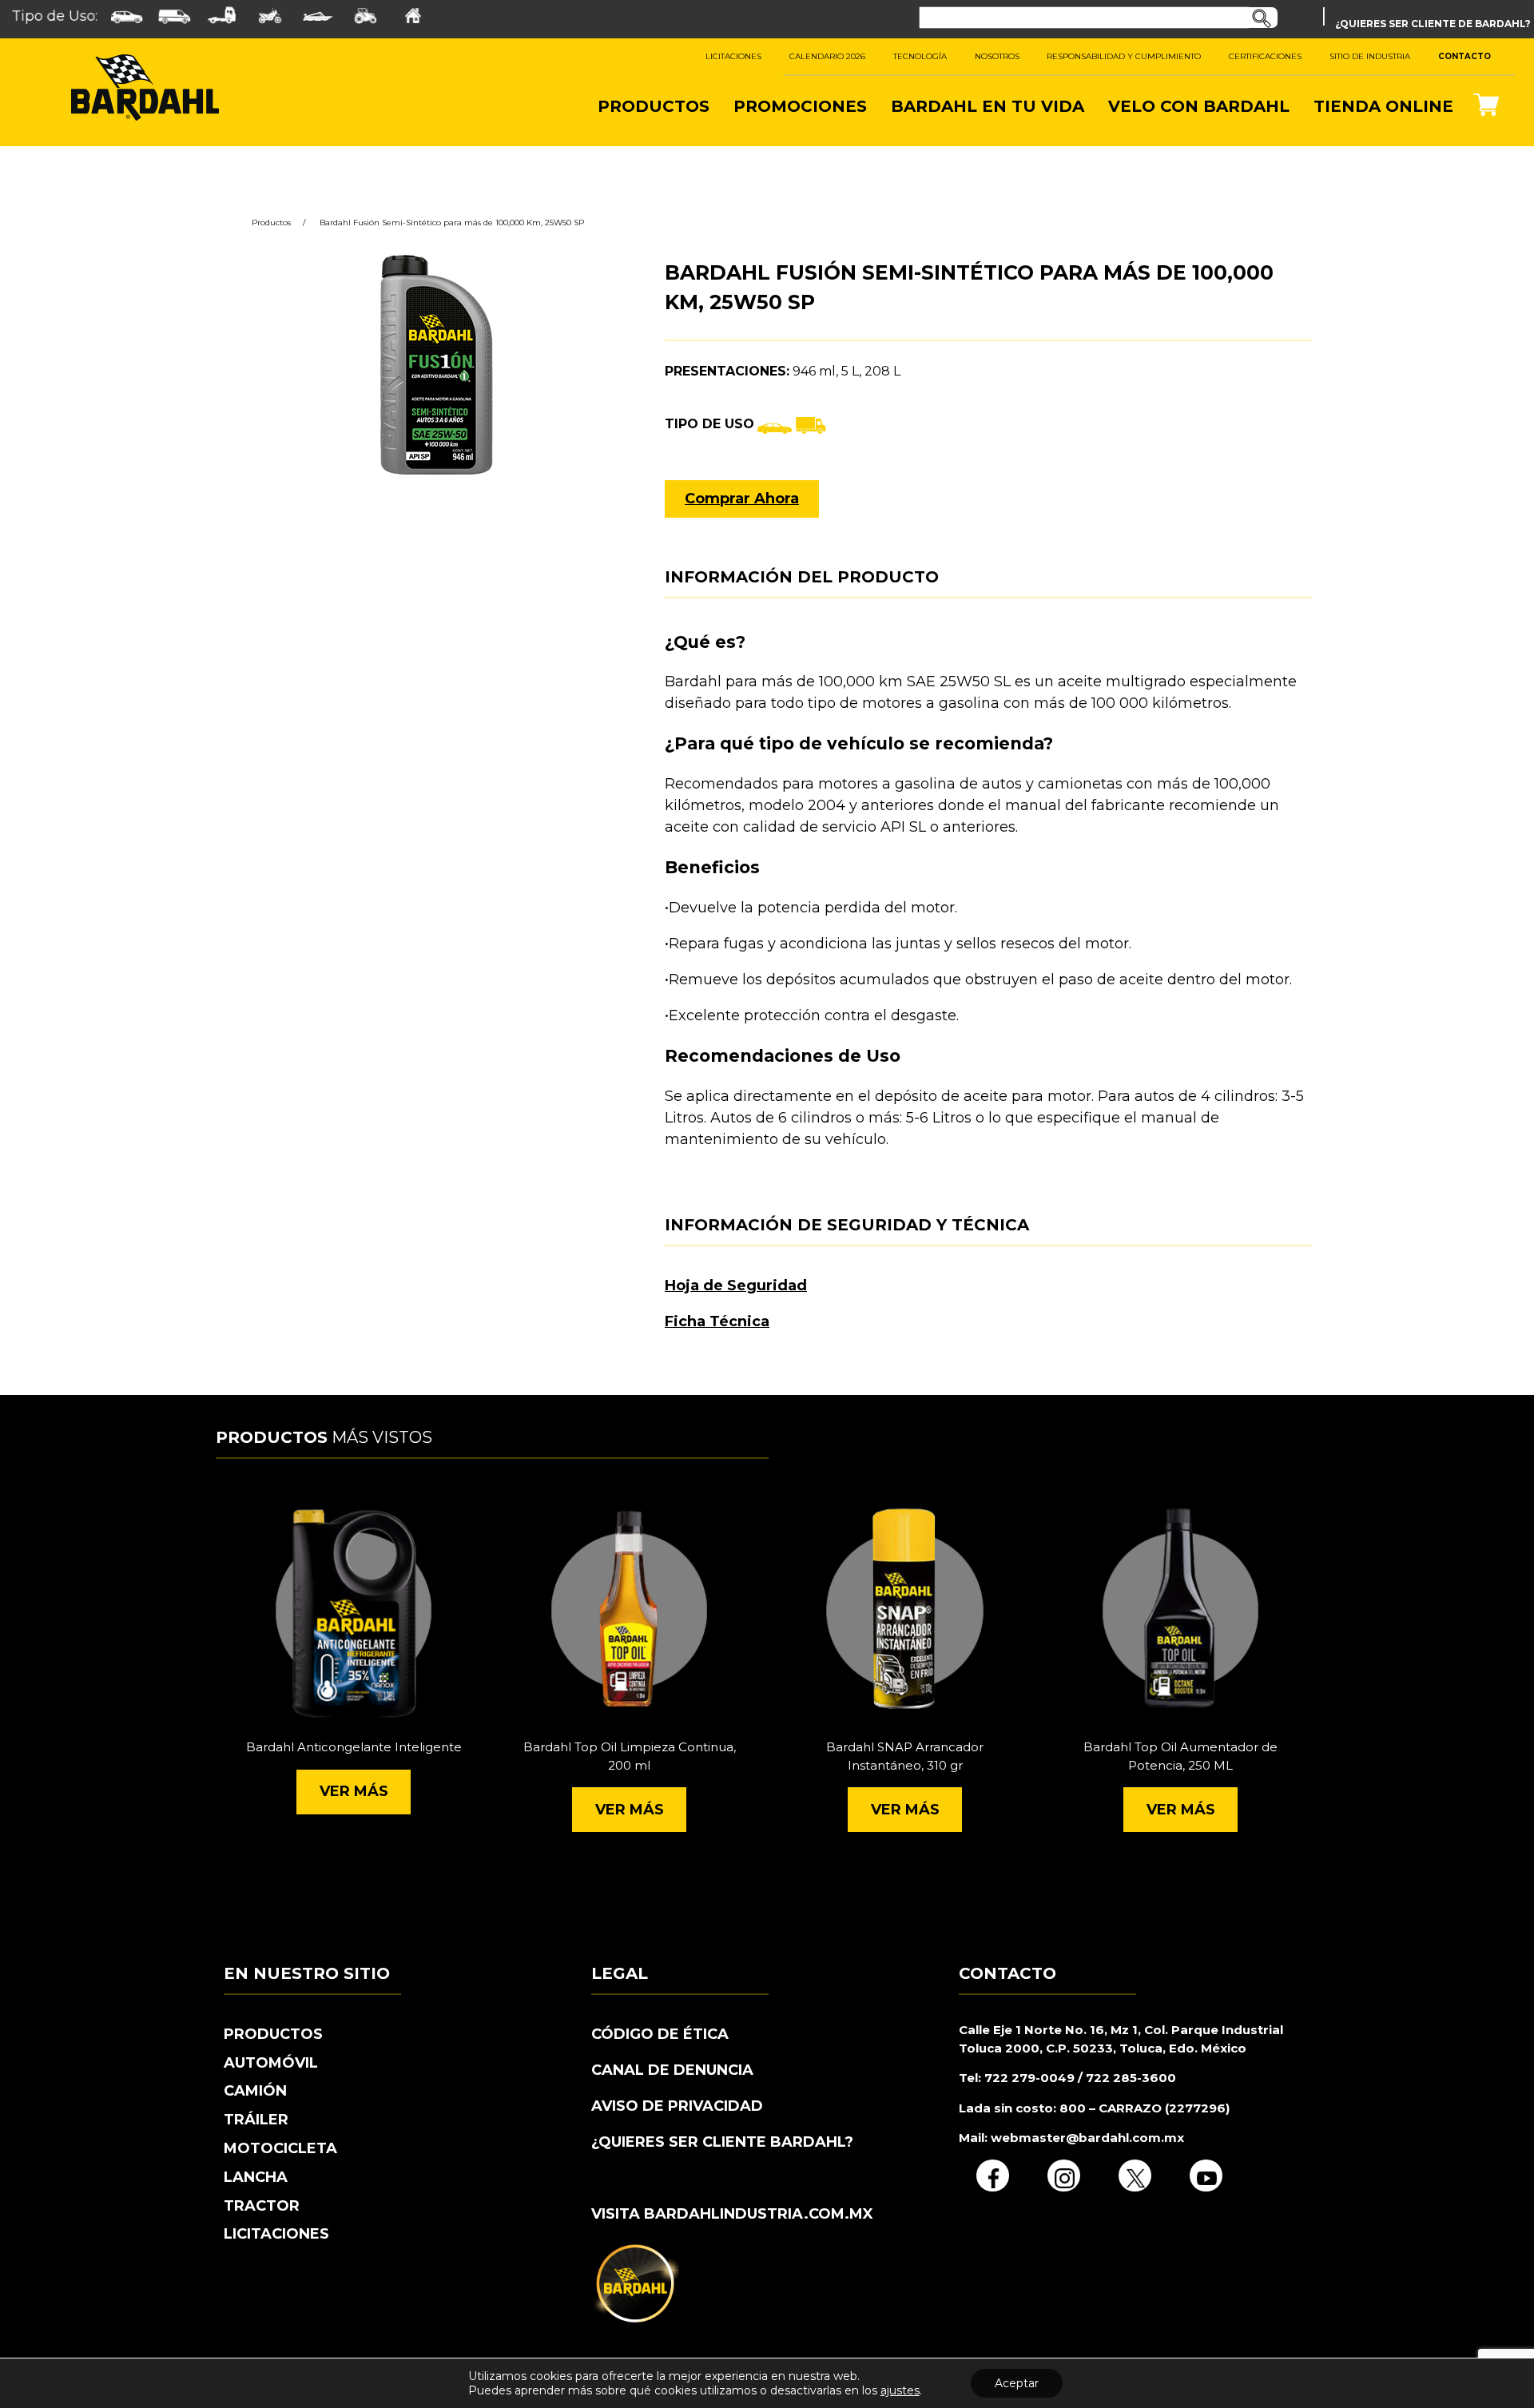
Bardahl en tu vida (988, 106)
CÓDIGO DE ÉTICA (660, 2034)
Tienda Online (1383, 106)
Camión (255, 2091)
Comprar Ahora (742, 499)
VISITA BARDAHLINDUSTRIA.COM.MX (732, 2214)
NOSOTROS (997, 56)
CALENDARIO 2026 (827, 56)
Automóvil (271, 2063)
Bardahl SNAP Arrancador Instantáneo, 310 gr (905, 1756)
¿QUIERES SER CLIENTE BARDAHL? (722, 2142)
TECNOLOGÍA (920, 56)
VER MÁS (354, 1791)
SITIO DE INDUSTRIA (1370, 56)
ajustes (900, 2390)
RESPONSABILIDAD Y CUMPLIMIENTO (1124, 56)
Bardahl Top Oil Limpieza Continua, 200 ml (630, 1756)
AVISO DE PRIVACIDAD (677, 2106)
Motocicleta (280, 2148)
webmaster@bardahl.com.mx (1086, 2138)
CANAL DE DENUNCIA (672, 2070)
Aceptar (1017, 2383)
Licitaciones (276, 2234)
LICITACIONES (733, 56)
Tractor (262, 2206)
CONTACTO (1464, 56)
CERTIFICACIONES (1265, 56)
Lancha (256, 2177)
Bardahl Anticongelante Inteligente (354, 1747)
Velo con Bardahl (1199, 106)
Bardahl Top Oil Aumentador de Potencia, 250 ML (1180, 1756)
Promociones (800, 106)
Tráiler (256, 2120)
